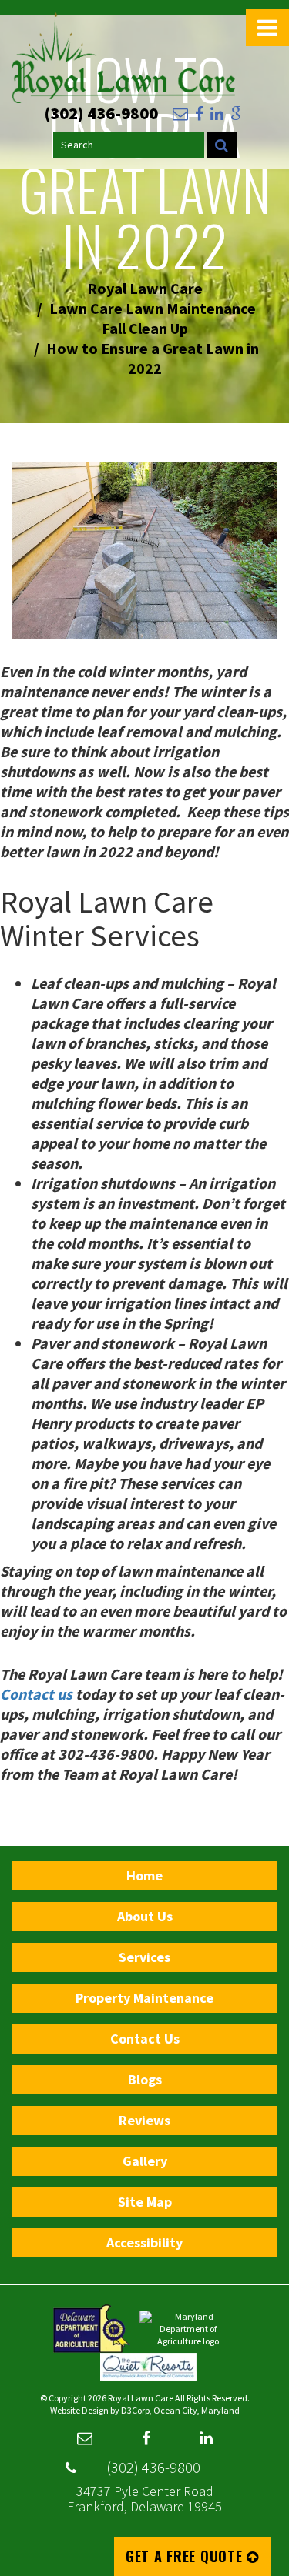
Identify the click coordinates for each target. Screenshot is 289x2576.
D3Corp (135, 2410)
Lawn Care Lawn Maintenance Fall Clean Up (153, 318)
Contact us (36, 1694)
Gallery (145, 2161)
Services (144, 1957)
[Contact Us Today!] (180, 114)
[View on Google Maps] (236, 114)
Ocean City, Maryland (197, 2410)
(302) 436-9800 (153, 2467)
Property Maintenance (144, 1998)
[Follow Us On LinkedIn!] (217, 114)
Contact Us (145, 2039)
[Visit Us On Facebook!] (199, 114)
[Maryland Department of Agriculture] (188, 2328)
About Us (145, 1916)
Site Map (145, 2202)
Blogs (145, 2079)
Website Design (79, 2410)
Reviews (144, 2120)
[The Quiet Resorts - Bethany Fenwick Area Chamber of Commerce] (148, 2366)
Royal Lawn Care (145, 288)
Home (144, 1875)
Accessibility (144, 2242)
